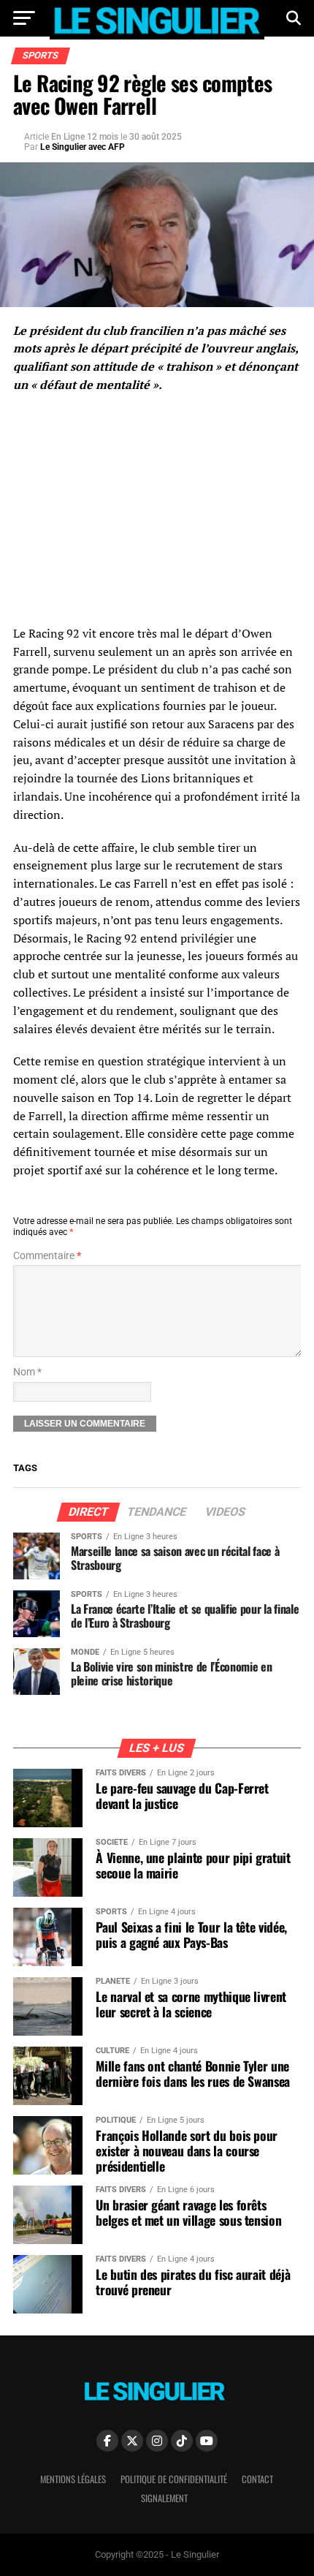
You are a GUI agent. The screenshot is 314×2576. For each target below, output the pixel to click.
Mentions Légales (73, 2479)
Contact (257, 2479)
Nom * (27, 1372)
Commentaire (47, 1256)
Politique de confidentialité (174, 2479)
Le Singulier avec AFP (83, 147)
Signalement (164, 2498)
